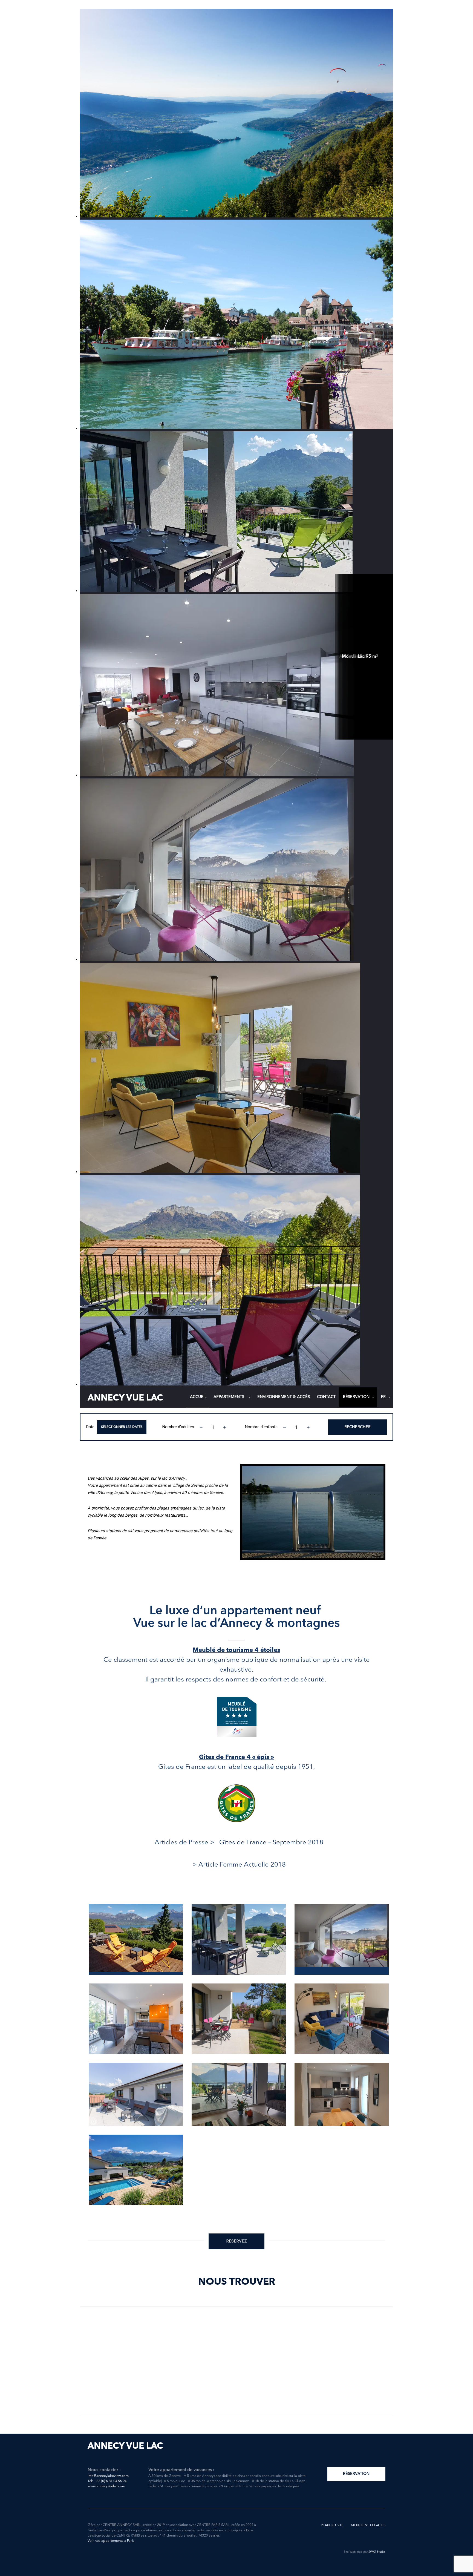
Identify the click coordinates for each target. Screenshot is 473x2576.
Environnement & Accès (284, 1397)
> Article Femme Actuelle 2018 (239, 1865)
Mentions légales (368, 2525)
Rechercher (357, 1427)
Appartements (229, 1397)
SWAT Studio (377, 2552)
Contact (326, 1397)
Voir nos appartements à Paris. (111, 2541)
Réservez (236, 2241)
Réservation (356, 1397)
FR (383, 1397)
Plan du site (332, 2525)
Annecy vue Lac (125, 1398)
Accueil (198, 1397)
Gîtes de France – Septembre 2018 (271, 1843)
